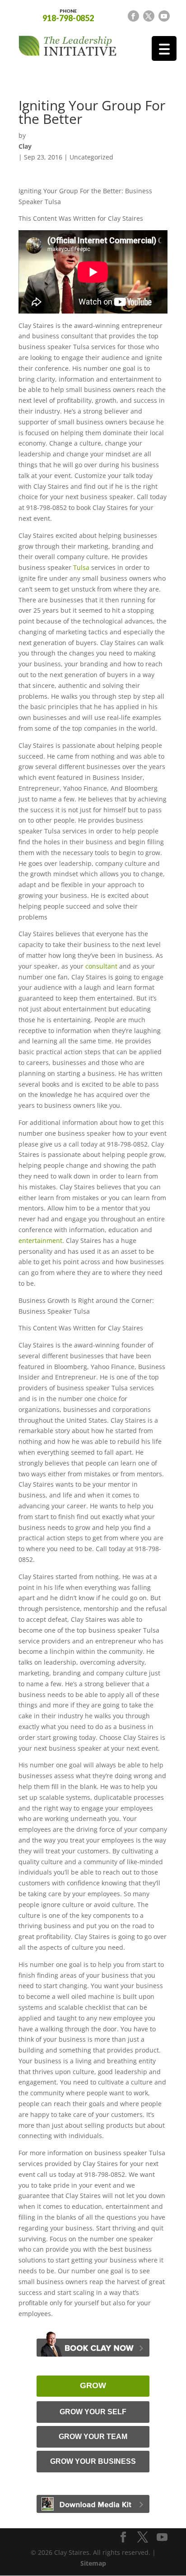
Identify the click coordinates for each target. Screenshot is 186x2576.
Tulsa (81, 567)
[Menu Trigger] (164, 48)
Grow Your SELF (93, 2412)
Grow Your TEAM (93, 2437)
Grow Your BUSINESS (93, 2461)
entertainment (40, 1240)
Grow (93, 2385)
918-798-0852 (68, 15)
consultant (101, 966)
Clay (25, 146)
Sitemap (93, 2563)
